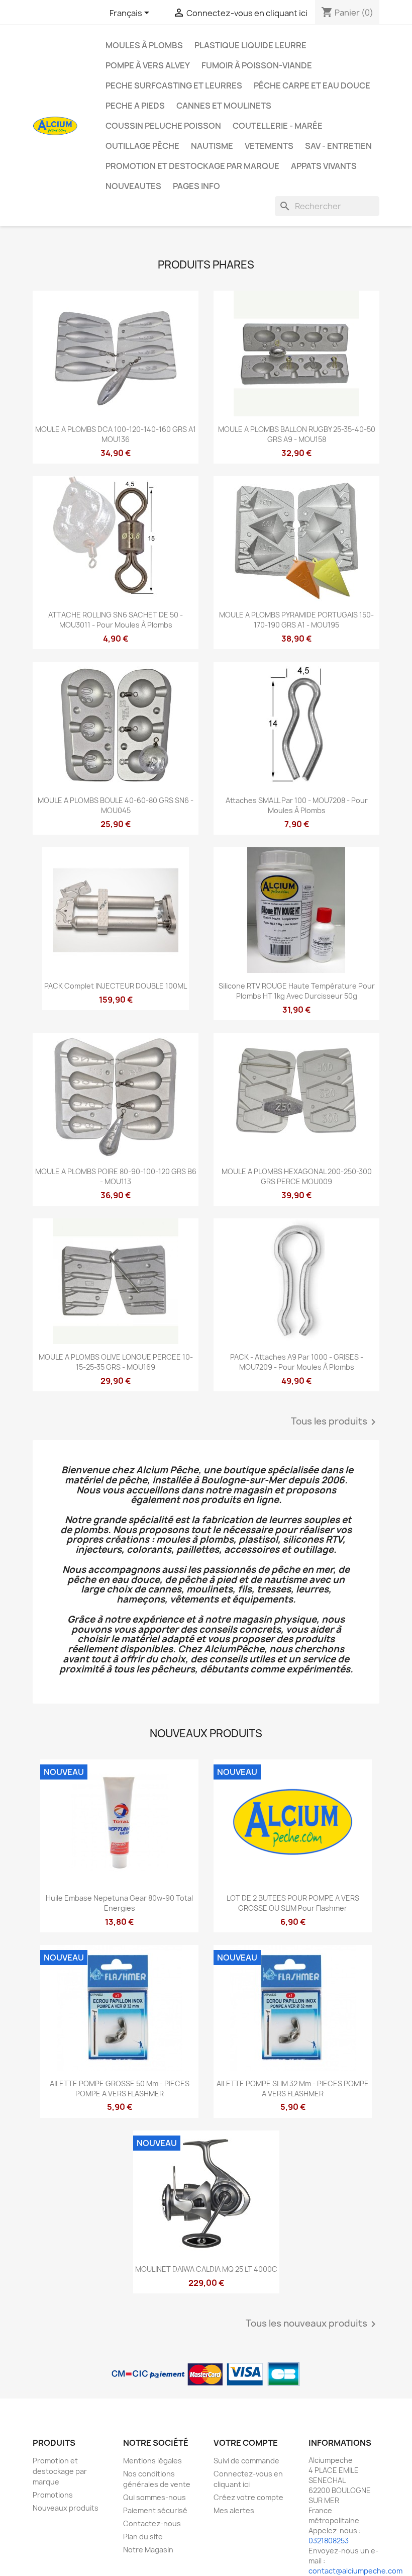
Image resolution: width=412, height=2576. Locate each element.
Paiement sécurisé (155, 2510)
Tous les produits (335, 1422)
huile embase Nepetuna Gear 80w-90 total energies (119, 1903)
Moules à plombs (144, 45)
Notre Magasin (148, 2550)
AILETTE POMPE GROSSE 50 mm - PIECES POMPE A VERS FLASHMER (120, 2089)
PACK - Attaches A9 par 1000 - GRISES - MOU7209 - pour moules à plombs (297, 1362)
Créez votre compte (248, 2497)
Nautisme (212, 146)
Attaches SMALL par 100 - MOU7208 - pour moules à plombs (297, 805)
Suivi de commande (246, 2461)
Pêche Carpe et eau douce (312, 85)
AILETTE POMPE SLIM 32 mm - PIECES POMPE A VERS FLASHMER (293, 2089)
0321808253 (329, 2541)
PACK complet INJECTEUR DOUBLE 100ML (116, 986)
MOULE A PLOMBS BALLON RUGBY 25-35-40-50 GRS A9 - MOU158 (297, 434)
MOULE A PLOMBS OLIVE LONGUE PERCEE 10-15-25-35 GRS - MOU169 (116, 1362)
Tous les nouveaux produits (313, 2324)
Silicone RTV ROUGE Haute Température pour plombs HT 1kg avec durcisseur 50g (297, 991)
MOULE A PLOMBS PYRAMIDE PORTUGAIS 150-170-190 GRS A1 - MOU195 (296, 620)
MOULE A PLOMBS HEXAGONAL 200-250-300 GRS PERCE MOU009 (297, 1176)
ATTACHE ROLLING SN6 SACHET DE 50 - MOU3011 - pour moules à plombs (116, 620)
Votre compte (246, 2443)
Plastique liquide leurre (250, 45)
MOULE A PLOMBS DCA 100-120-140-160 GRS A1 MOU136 (116, 434)
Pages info (196, 186)
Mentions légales (152, 2461)
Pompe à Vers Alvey (148, 65)
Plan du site (143, 2537)
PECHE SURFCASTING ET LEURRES (174, 85)
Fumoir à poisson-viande (257, 65)
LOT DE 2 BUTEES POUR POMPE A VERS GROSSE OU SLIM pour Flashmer (293, 1903)
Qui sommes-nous (154, 2497)
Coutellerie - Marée (278, 126)
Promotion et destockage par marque (192, 166)
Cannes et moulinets (224, 106)
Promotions (53, 2495)
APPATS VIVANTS (324, 166)
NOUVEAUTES (133, 186)
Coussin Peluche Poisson (163, 126)
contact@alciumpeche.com (355, 2571)
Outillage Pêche (142, 146)
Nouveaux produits (66, 2508)
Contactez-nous (152, 2523)
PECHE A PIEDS (135, 106)
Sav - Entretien (338, 146)
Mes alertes (234, 2510)
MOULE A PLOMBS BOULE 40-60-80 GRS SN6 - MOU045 (116, 805)
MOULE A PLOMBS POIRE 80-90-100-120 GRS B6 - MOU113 (116, 1176)
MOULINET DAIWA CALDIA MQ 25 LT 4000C (206, 2269)
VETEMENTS (269, 146)
